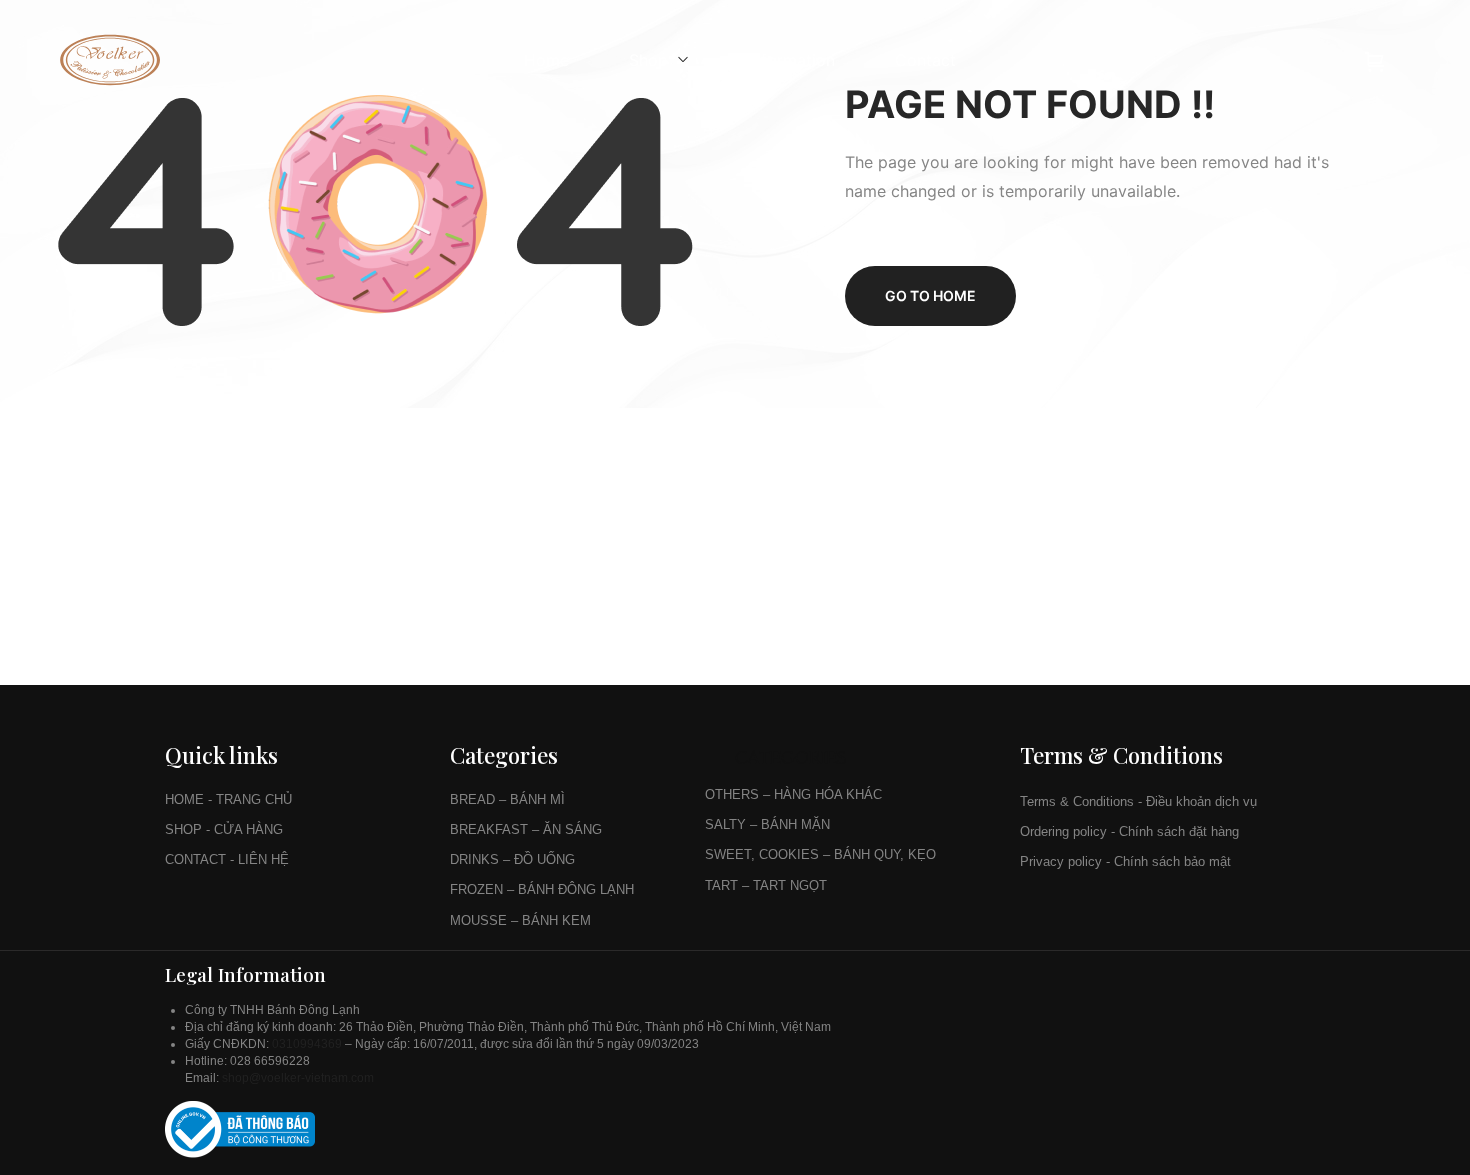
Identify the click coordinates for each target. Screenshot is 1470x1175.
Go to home (930, 295)
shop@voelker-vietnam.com (299, 1078)
